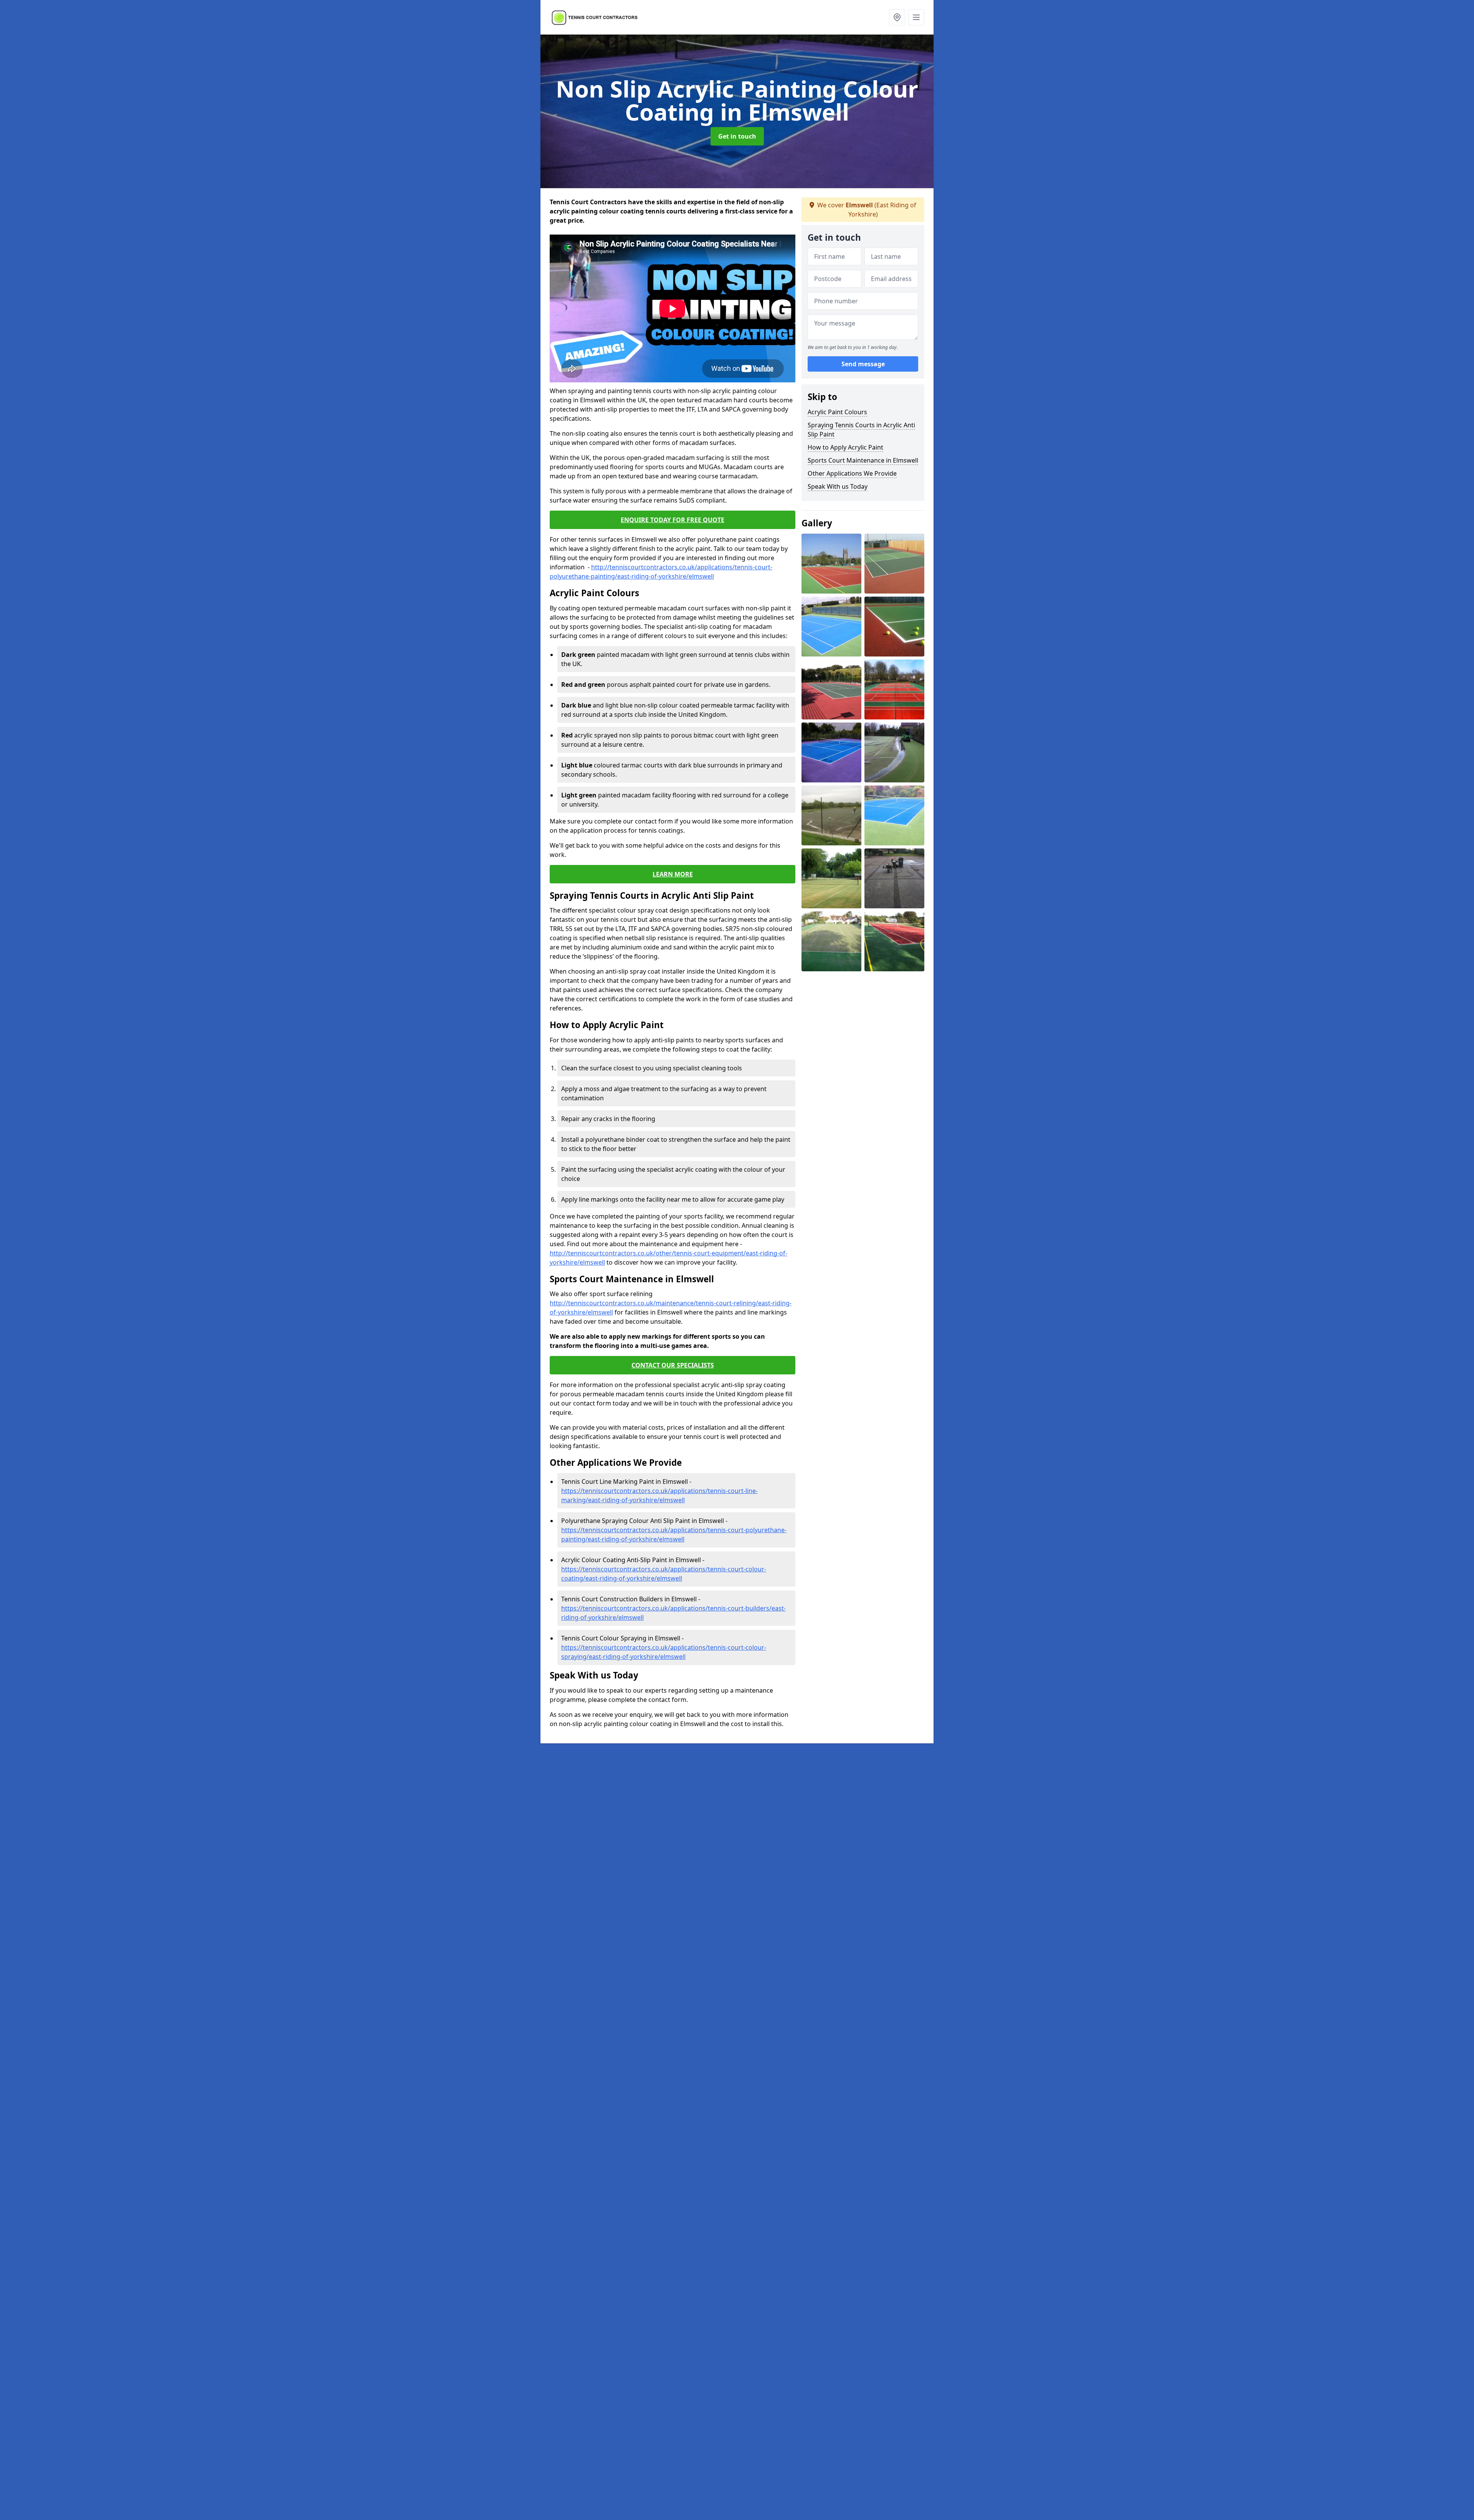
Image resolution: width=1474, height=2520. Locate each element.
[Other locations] (897, 17)
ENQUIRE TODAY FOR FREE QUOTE (673, 520)
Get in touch (737, 136)
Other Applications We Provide (852, 473)
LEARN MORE (673, 874)
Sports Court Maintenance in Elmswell (863, 460)
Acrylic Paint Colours (837, 412)
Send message (863, 364)
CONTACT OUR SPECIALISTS (673, 1365)
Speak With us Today (838, 486)
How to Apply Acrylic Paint (845, 447)
